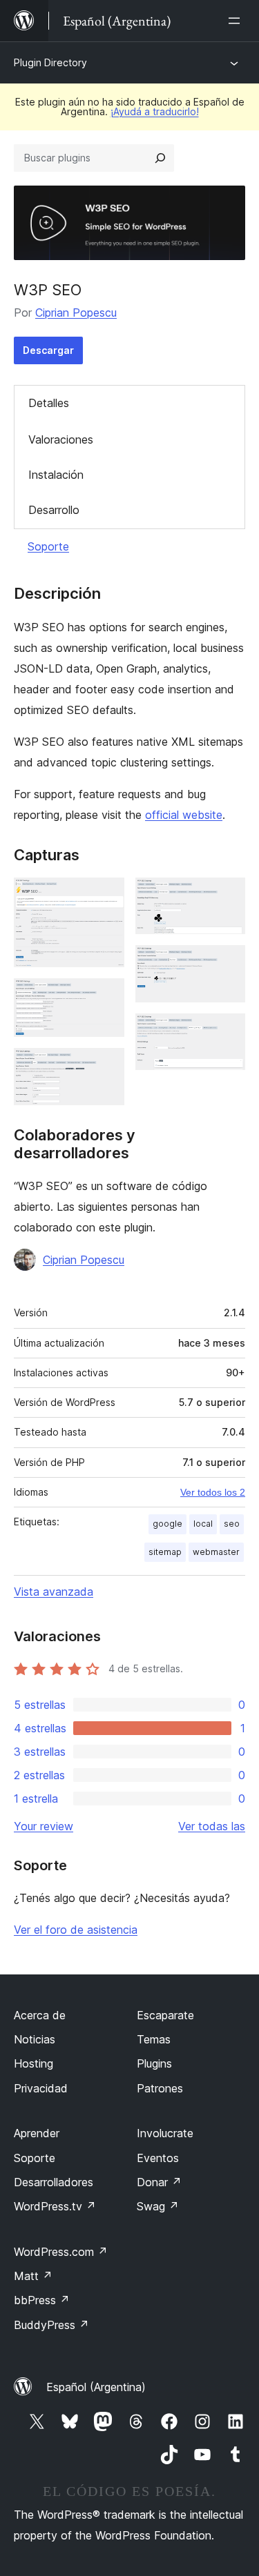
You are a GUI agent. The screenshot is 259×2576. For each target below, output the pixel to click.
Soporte (48, 546)
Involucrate (165, 2133)
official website (184, 815)
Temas (154, 2039)
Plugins (154, 2063)
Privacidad (41, 2088)
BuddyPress (51, 2325)
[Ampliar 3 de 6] (106, 1067)
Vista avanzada (54, 1592)
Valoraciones (61, 439)
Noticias (35, 2039)
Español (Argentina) (96, 2387)
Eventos (158, 2158)
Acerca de (40, 2015)
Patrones (160, 2088)
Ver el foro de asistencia (76, 1930)
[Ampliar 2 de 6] (106, 997)
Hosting (33, 2063)
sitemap (165, 1552)
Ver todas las (212, 1826)
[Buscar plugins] (160, 158)
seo (232, 1524)
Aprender (37, 2133)
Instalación (56, 475)
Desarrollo (54, 510)
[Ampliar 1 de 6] (106, 896)
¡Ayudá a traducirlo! (155, 111)
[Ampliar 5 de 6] (227, 964)
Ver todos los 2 (213, 1492)
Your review (44, 1826)
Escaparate (165, 2015)
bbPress (42, 2300)
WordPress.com (61, 2252)
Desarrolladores (54, 2182)
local (203, 1524)
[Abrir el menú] (237, 21)
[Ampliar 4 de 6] (227, 896)
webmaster (216, 1552)
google (167, 1524)
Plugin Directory (50, 62)
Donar (159, 2182)
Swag (158, 2206)
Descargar (48, 350)
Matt (33, 2276)
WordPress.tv (55, 2206)
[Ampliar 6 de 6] (227, 1032)
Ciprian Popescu (76, 313)
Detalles (49, 403)
